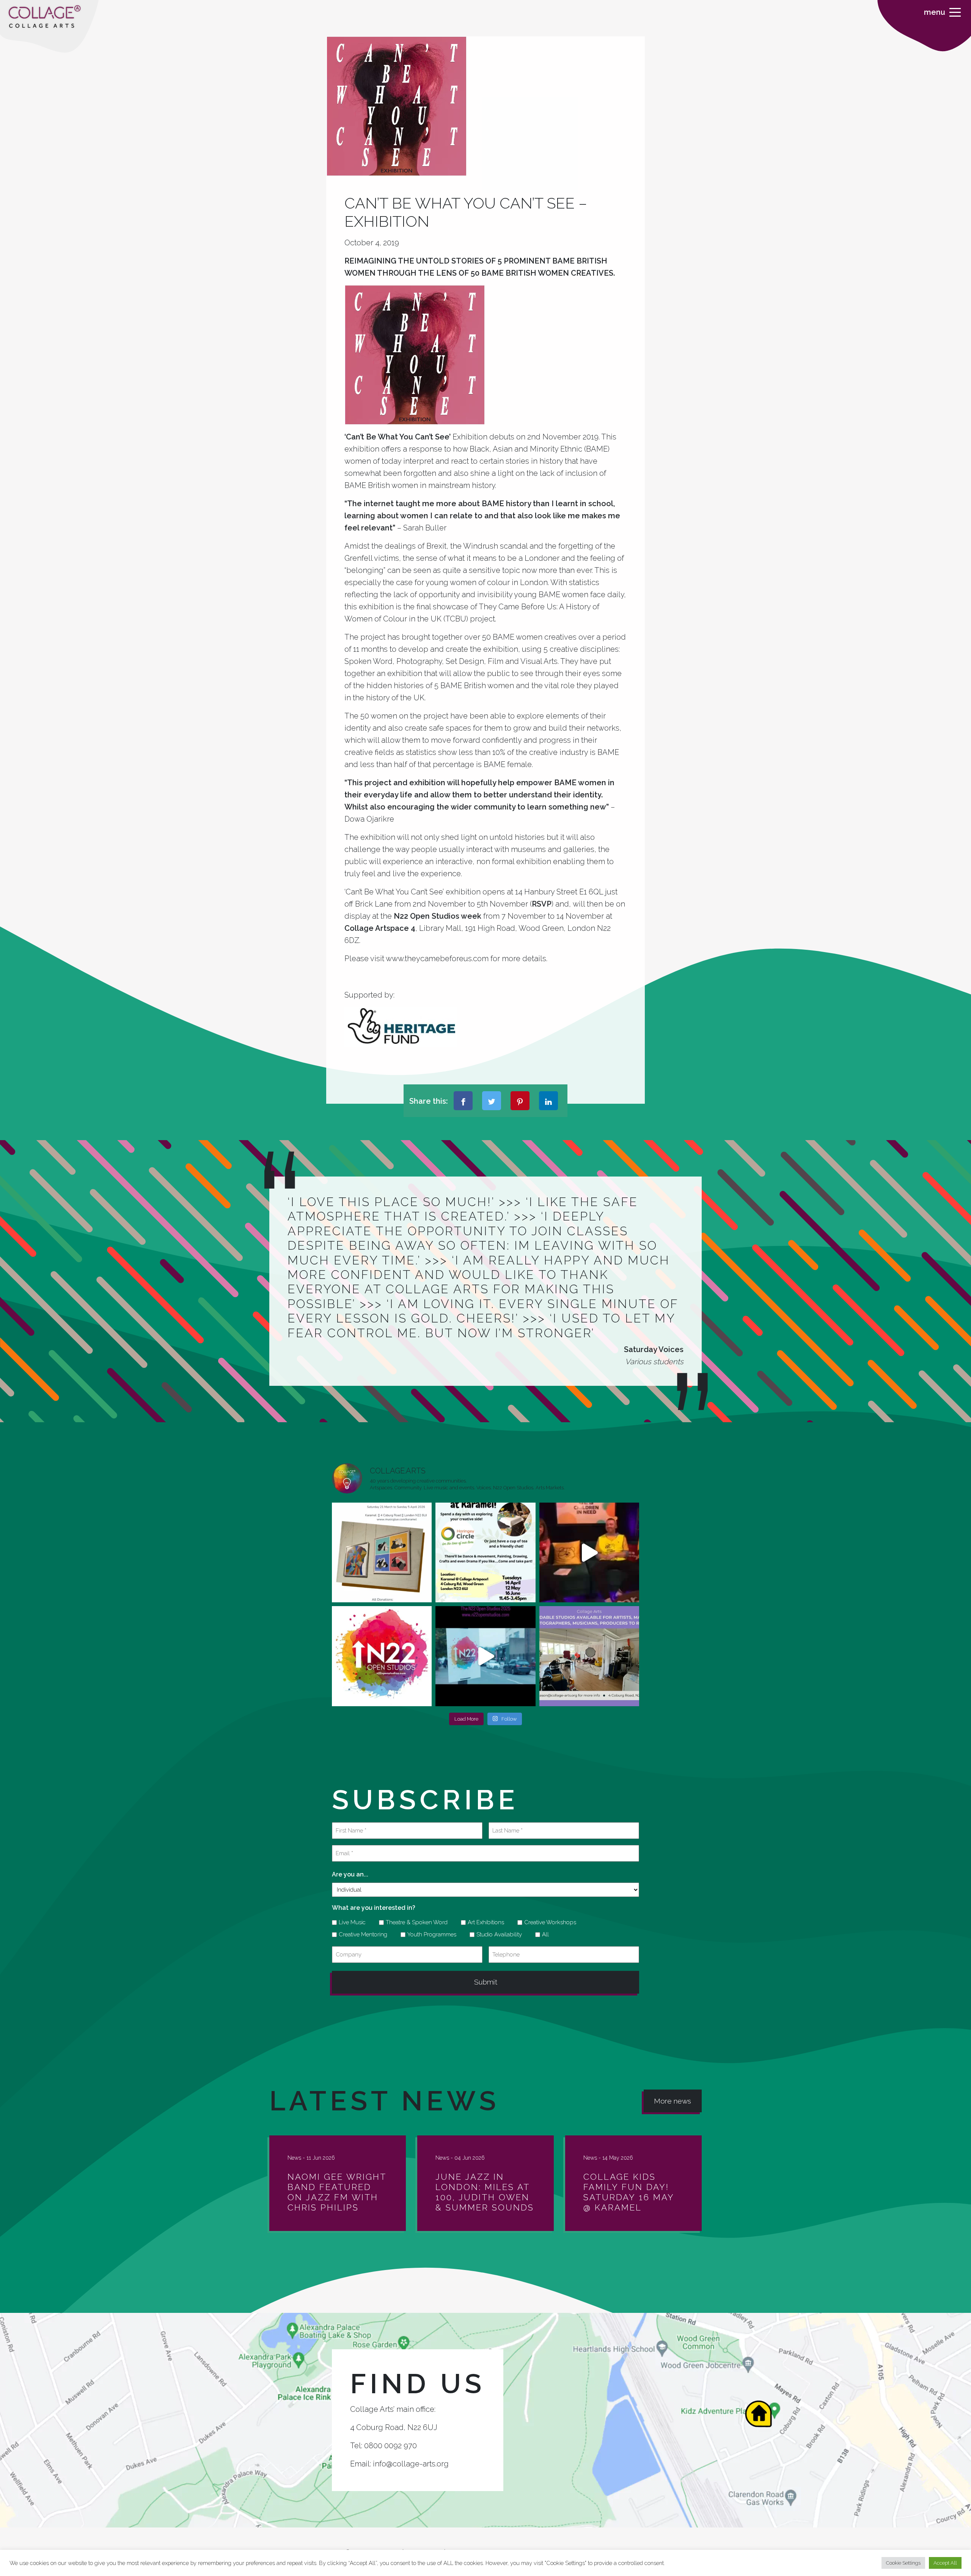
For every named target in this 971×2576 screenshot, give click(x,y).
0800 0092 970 (390, 2446)
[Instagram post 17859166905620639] (382, 1552)
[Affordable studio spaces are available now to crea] (589, 1656)
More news (672, 2101)
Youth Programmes (429, 1934)
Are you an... (350, 1874)
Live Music (350, 1922)
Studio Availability (496, 1934)
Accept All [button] (945, 2563)
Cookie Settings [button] (903, 2563)
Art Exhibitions (483, 1922)
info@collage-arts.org (411, 2464)
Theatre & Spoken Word (414, 1922)
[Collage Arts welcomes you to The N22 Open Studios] (382, 1656)
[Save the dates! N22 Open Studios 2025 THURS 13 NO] (485, 1656)
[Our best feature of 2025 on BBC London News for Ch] (589, 1552)
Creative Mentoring (360, 1934)
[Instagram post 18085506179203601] (485, 1552)
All (543, 1934)
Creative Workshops (548, 1922)
